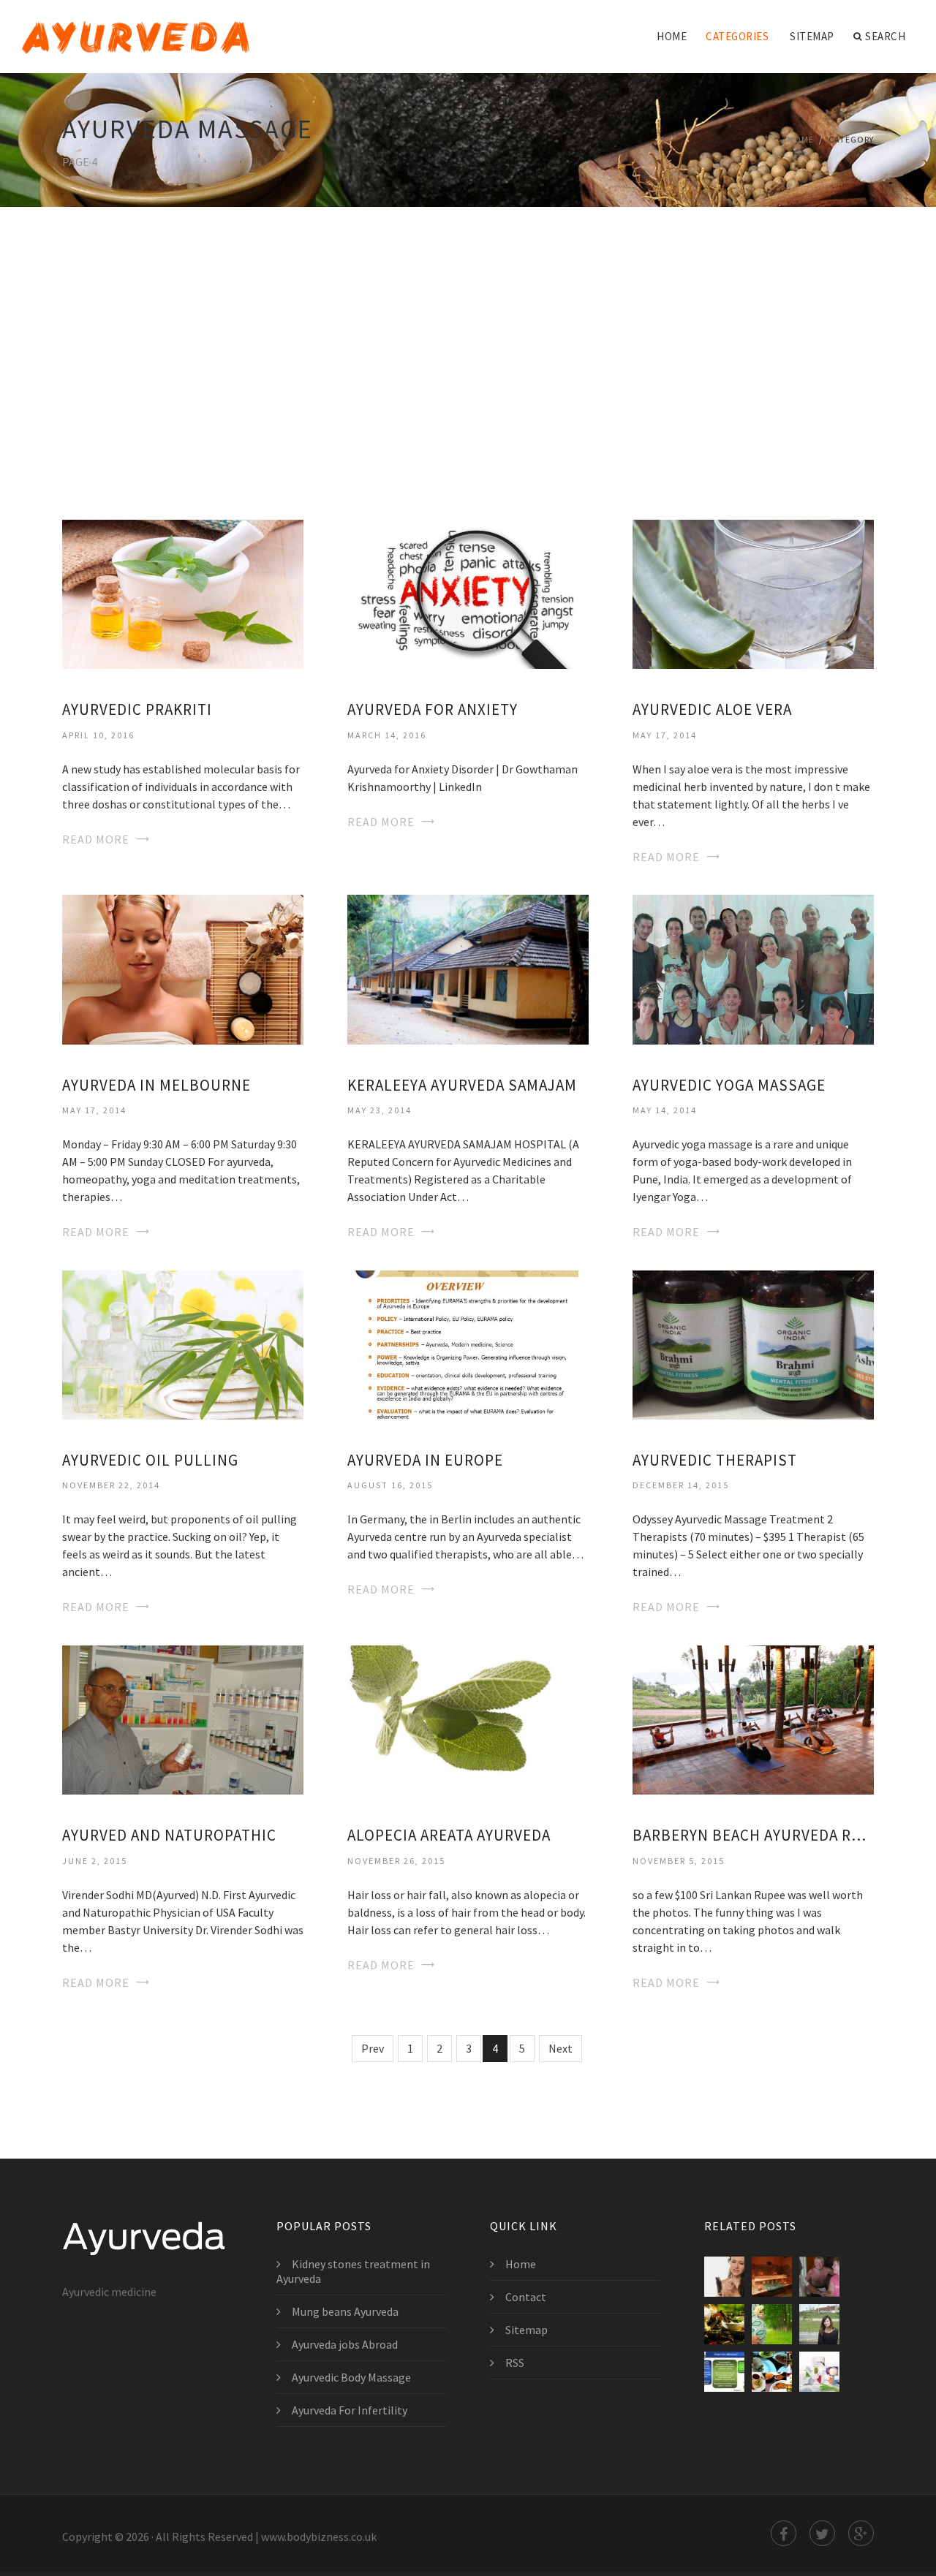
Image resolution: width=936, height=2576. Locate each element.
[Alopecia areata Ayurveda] (468, 1719)
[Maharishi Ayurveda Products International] (819, 2372)
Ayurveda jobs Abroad (345, 2344)
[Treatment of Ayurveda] (724, 2324)
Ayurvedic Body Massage (351, 2377)
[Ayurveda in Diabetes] (772, 2372)
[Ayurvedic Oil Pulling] (183, 1344)
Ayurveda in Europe (425, 1460)
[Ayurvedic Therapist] (753, 1344)
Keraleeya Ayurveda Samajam (462, 1085)
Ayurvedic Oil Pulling (150, 1460)
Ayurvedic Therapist (715, 1460)
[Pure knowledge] (724, 2277)
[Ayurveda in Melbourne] (183, 968)
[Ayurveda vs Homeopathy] (724, 2372)
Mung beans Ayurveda (345, 2311)
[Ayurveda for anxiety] (468, 593)
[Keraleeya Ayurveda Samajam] (468, 968)
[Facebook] (784, 2533)
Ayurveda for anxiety (433, 709)
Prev (373, 2048)
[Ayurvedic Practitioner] (819, 2324)
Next (561, 2048)
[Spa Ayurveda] (772, 2277)
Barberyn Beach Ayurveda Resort (753, 1835)
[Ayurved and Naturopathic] (183, 1719)
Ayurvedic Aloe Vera (712, 709)
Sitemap (812, 36)
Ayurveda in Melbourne (156, 1085)
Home (672, 36)
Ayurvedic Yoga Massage (729, 1085)
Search (885, 36)
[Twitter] (822, 2533)
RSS (515, 2363)
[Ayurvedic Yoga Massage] (753, 968)
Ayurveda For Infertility (350, 2410)
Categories (737, 36)
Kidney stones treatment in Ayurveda (353, 2271)
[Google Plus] (861, 2533)
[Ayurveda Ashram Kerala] (819, 2277)
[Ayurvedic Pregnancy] (772, 2324)
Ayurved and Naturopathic (169, 1835)
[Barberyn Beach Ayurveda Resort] (753, 1719)
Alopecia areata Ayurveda (449, 1835)
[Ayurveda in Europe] (468, 1344)
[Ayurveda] (136, 27)
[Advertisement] (468, 344)
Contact (526, 2297)
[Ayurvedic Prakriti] (183, 593)
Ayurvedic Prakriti (137, 709)
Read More (96, 839)
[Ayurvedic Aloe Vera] (753, 593)
